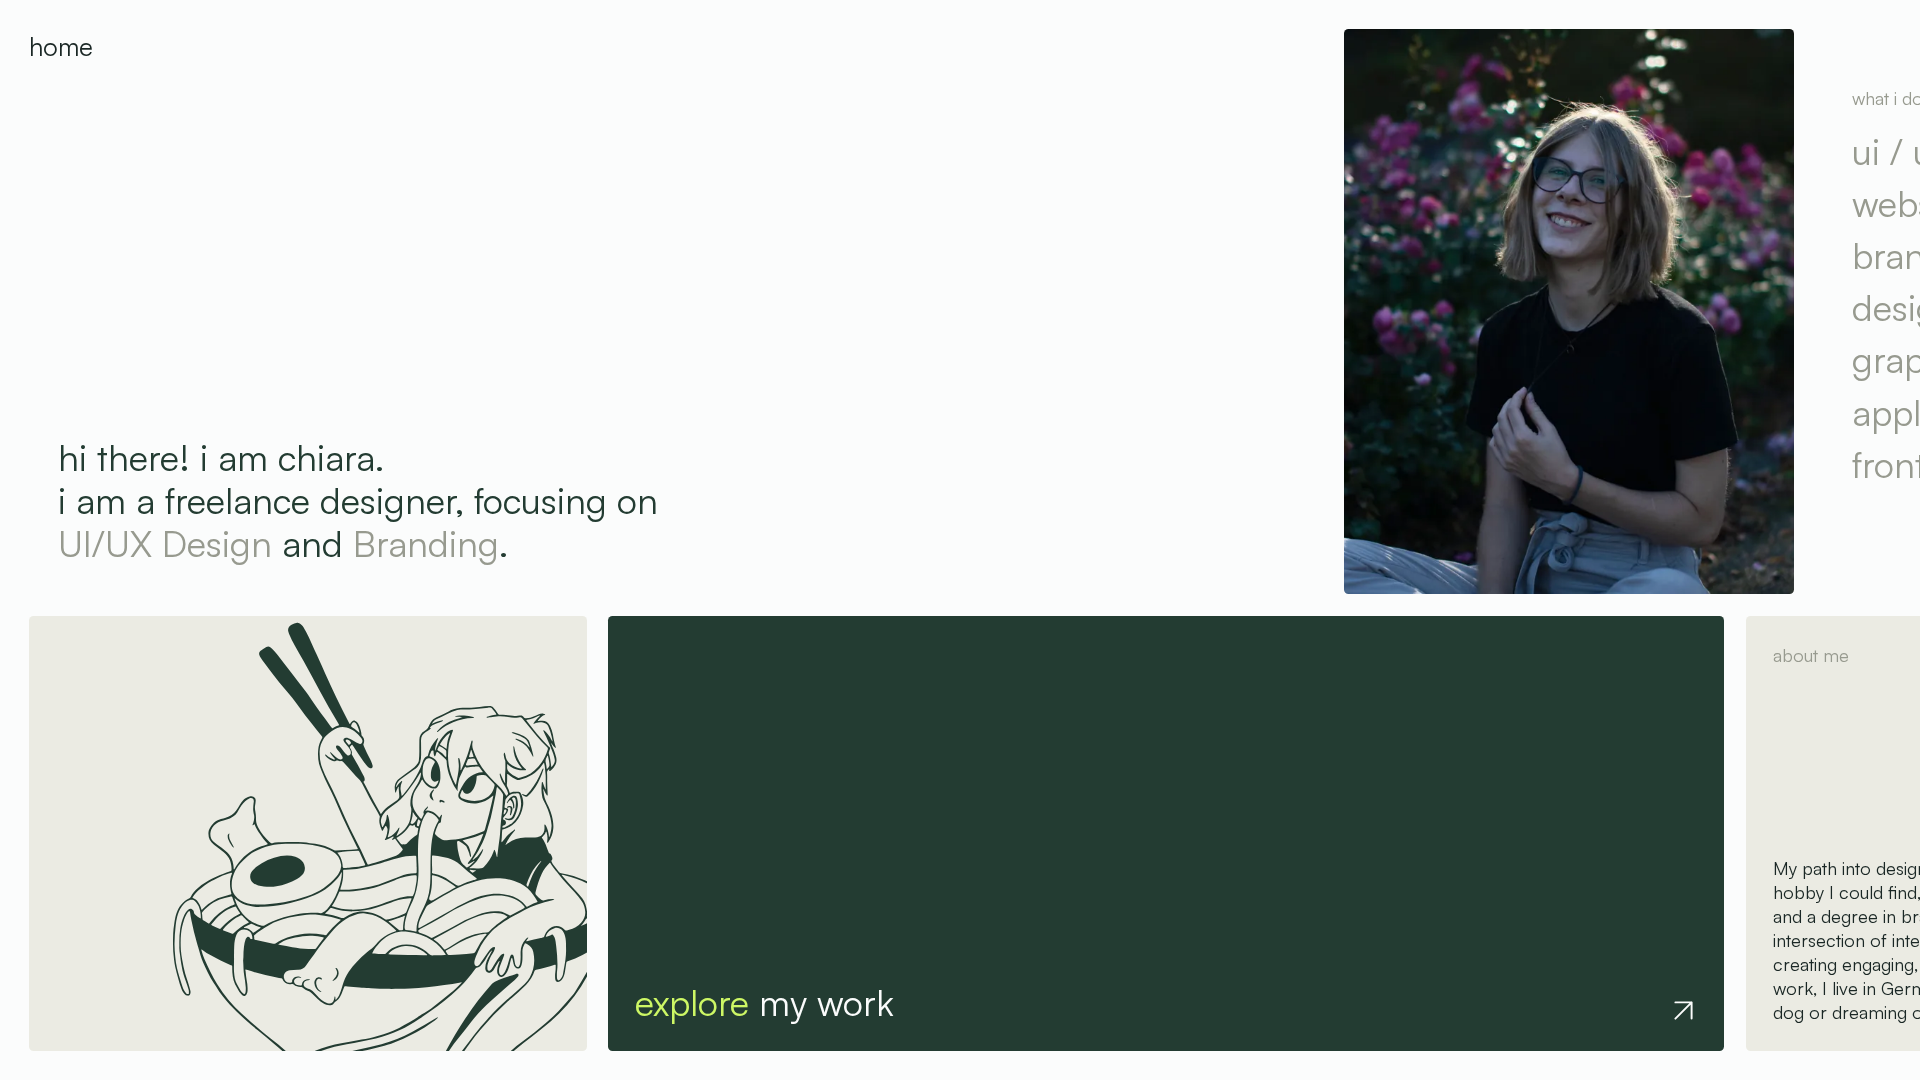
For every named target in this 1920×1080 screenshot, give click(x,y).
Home (61, 46)
